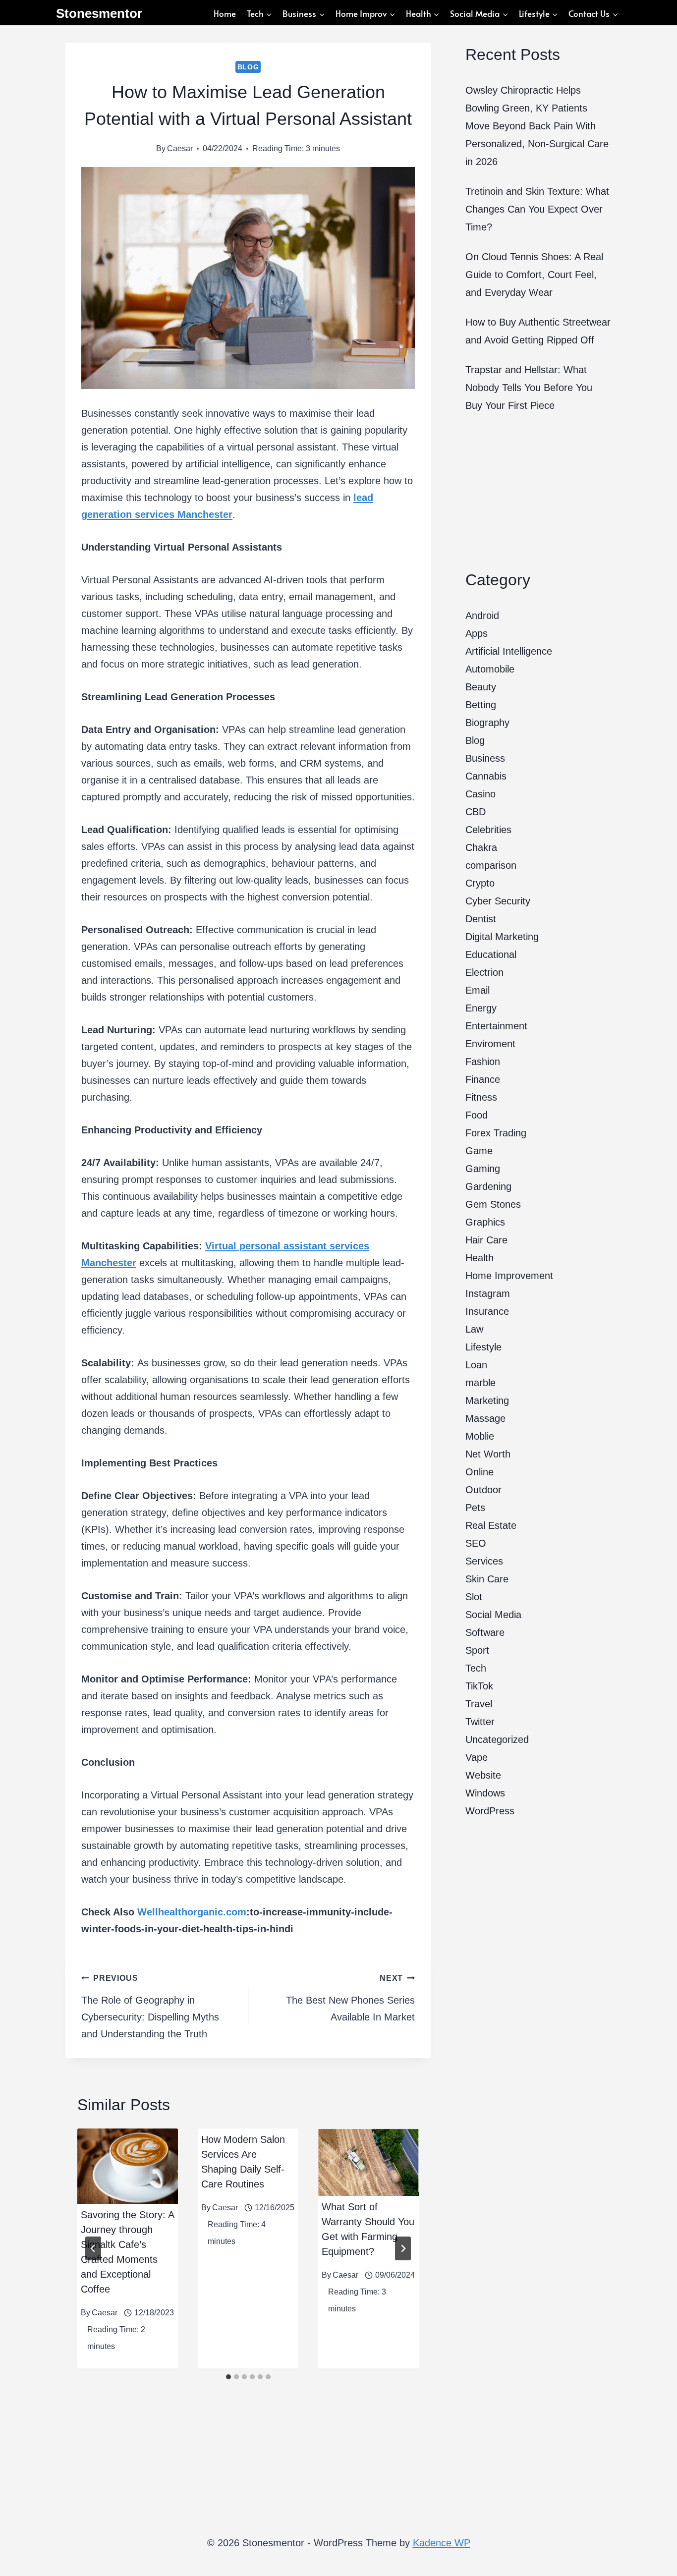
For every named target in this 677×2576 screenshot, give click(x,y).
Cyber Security (498, 901)
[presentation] (128, 2166)
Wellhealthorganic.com (192, 1912)
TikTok (479, 1686)
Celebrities (488, 830)
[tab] (228, 2377)
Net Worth (488, 1454)
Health (480, 1258)
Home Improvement (509, 1276)
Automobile (490, 669)
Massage (485, 1418)
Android (482, 616)
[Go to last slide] (93, 2248)
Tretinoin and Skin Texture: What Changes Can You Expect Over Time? (537, 209)
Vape (477, 1757)
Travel (479, 1704)
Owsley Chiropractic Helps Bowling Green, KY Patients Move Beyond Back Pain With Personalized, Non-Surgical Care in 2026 (537, 126)
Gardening (488, 1186)
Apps (477, 633)
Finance (483, 1079)
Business (485, 758)
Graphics (485, 1222)
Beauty (481, 687)
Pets (475, 1508)
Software (485, 1632)
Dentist (481, 919)
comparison (491, 865)
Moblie (480, 1436)
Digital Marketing (502, 937)
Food (477, 1115)
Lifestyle (483, 1347)
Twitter (480, 1722)
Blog (248, 67)
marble (480, 1383)
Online (480, 1472)
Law (474, 1329)
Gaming (483, 1169)
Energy (481, 1008)
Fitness (481, 1097)
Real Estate (491, 1525)
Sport (477, 1650)
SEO (476, 1543)
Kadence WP (442, 2543)
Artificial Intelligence (509, 651)
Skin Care (487, 1579)
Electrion (484, 972)
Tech (476, 1668)
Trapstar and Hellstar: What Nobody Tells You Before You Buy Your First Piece (529, 388)
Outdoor (483, 1490)
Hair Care (486, 1240)
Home (225, 13)
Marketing (487, 1400)
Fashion (483, 1062)
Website (483, 1775)
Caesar (180, 148)
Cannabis (486, 776)
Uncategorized (497, 1739)
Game (479, 1151)
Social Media (493, 1615)
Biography (487, 723)
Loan (476, 1365)
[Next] (403, 2248)
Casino (480, 794)
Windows (485, 1793)
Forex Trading (496, 1133)
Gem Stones (493, 1204)
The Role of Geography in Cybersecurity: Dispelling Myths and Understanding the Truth (150, 2007)
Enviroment (490, 1044)
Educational (491, 954)
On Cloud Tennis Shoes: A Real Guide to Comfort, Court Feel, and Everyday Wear (534, 275)
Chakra (481, 847)
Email (478, 990)
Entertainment (496, 1026)
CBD (476, 812)
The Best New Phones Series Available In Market (350, 1998)
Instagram (488, 1293)
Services (484, 1561)
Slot (474, 1597)
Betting (481, 705)
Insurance (487, 1311)
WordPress (490, 1811)
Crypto (480, 883)
